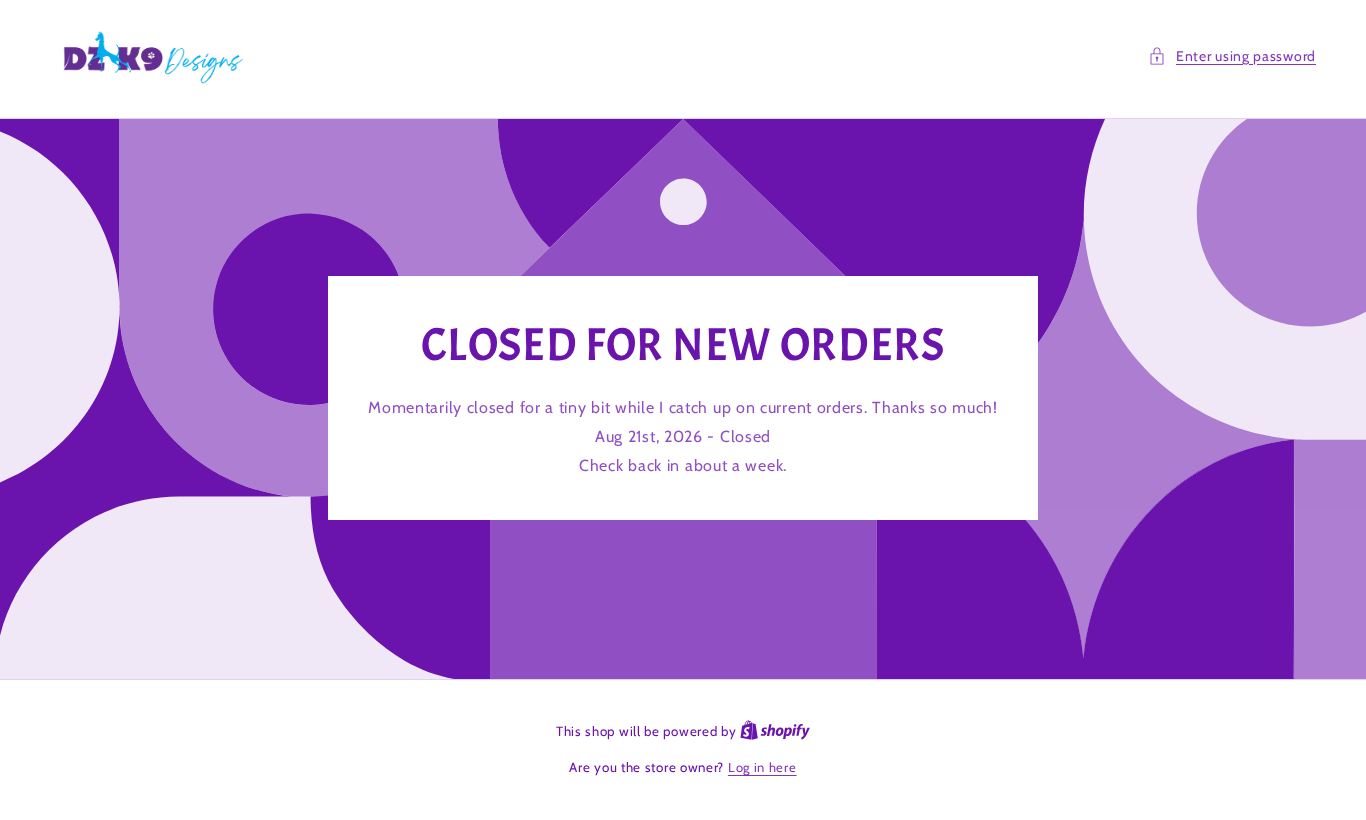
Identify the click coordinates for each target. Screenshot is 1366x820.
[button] (1232, 56)
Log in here (762, 767)
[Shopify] (775, 731)
